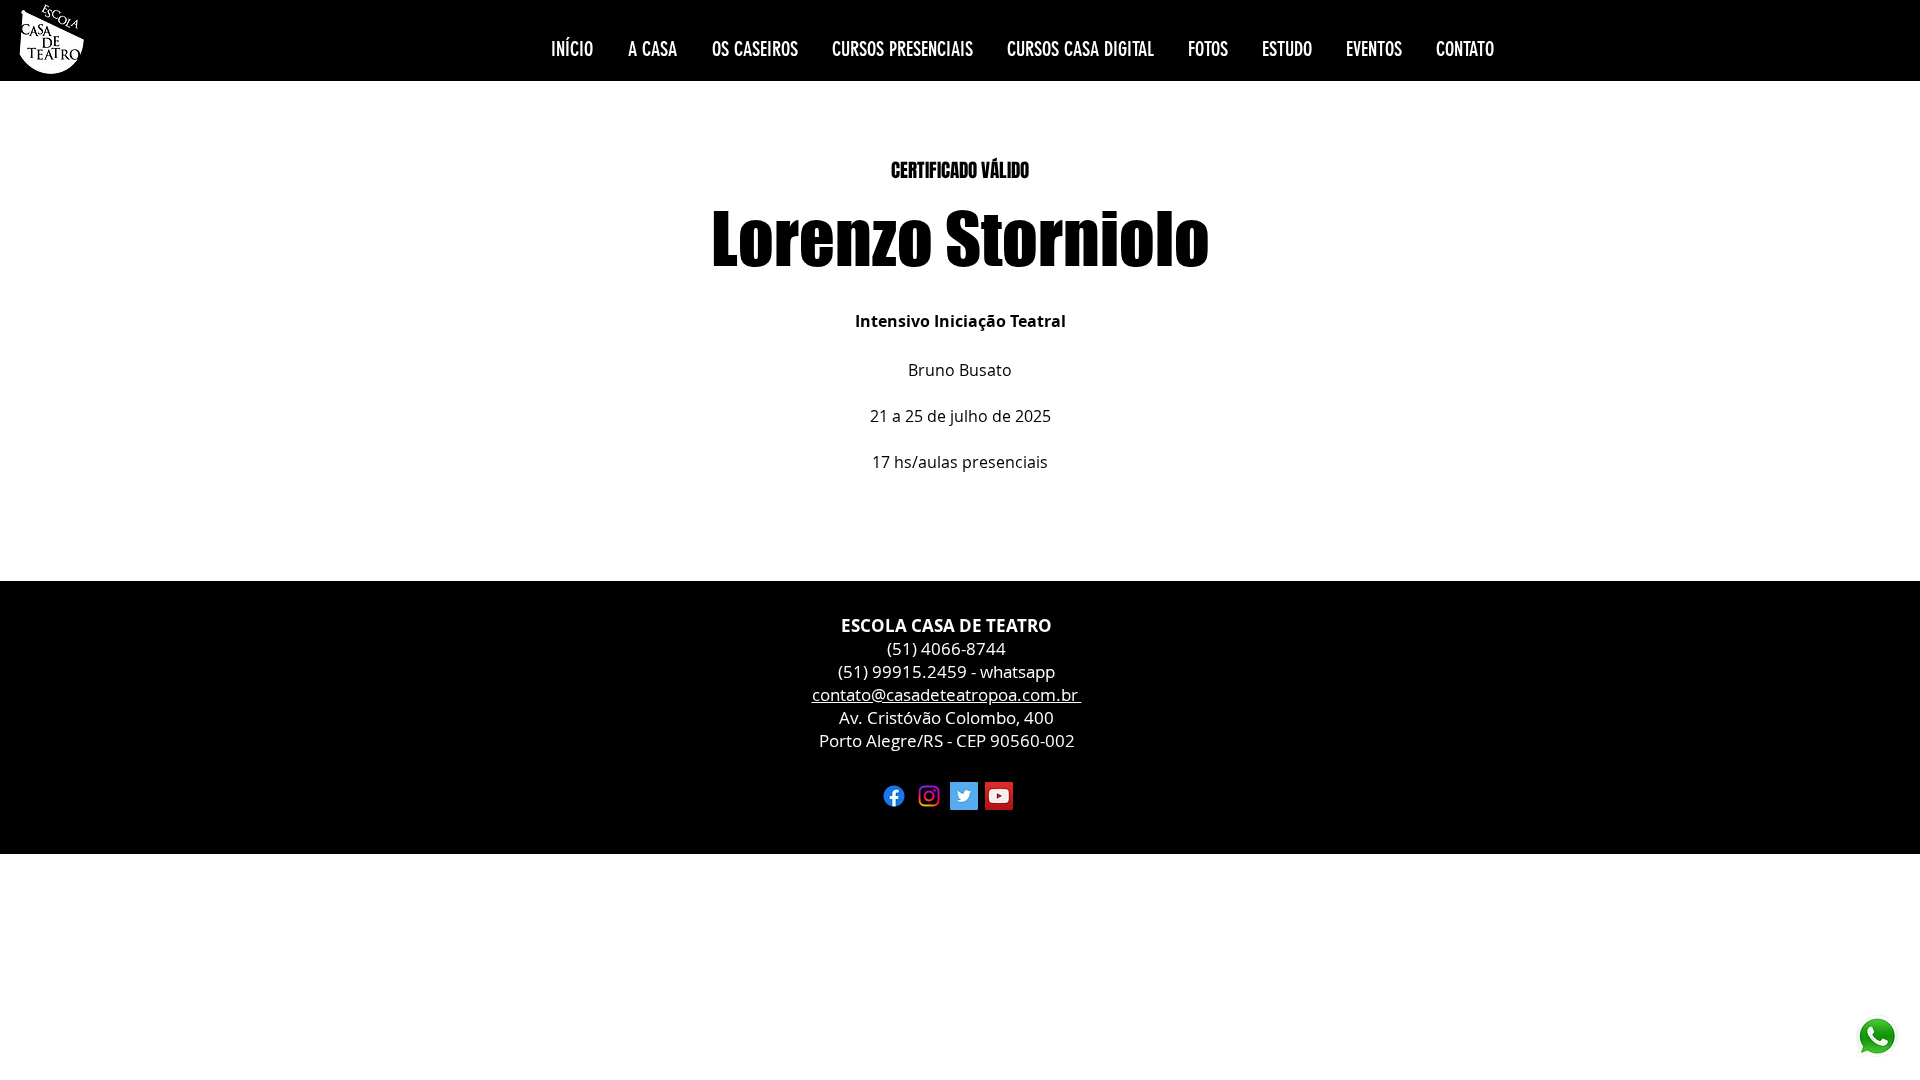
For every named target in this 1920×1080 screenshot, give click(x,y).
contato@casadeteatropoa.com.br (947, 694)
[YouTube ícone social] (999, 796)
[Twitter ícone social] (964, 796)
